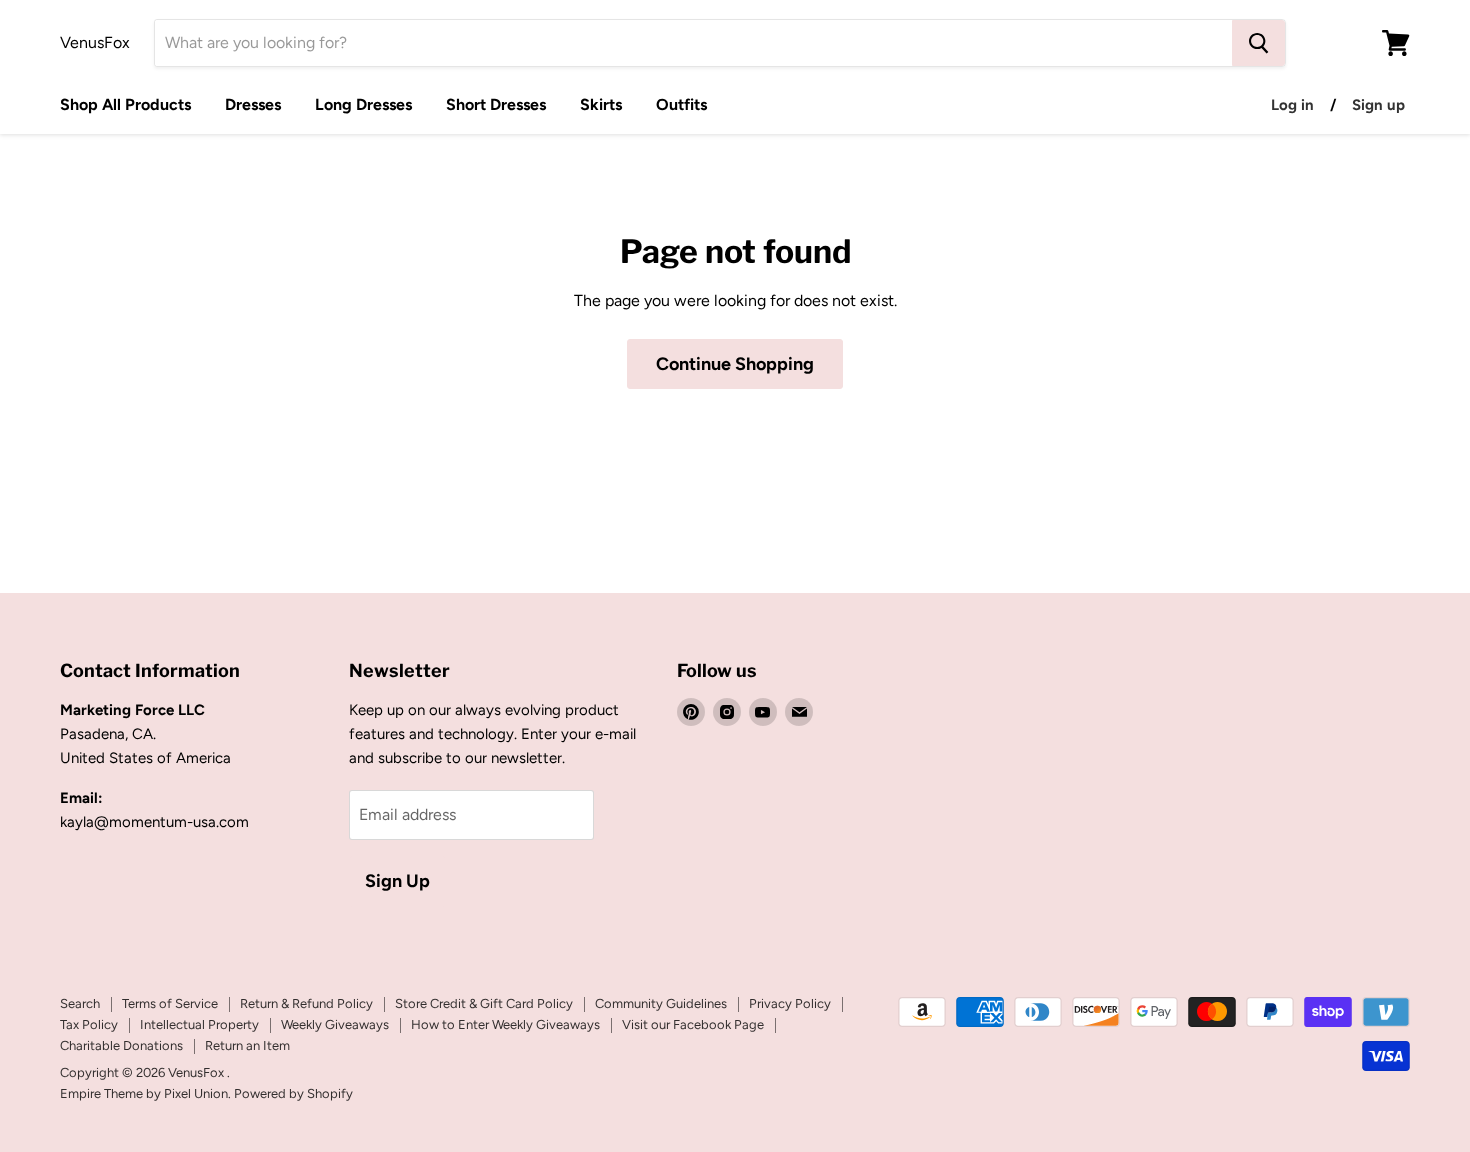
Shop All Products (125, 104)
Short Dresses (496, 104)
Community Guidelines (661, 1003)
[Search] (1258, 43)
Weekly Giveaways (335, 1024)
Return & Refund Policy (306, 1003)
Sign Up (397, 881)
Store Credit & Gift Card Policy (484, 1003)
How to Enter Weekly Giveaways (505, 1024)
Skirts (601, 104)
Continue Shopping (735, 364)
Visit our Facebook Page (693, 1024)
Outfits (681, 104)
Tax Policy (89, 1024)
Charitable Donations (121, 1045)
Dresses (253, 104)
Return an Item (247, 1045)
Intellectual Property (199, 1024)
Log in (1292, 105)
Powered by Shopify (293, 1093)
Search (80, 1003)
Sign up (1378, 105)
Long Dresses (363, 104)
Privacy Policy (790, 1003)
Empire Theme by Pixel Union (144, 1093)
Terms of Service (170, 1003)
